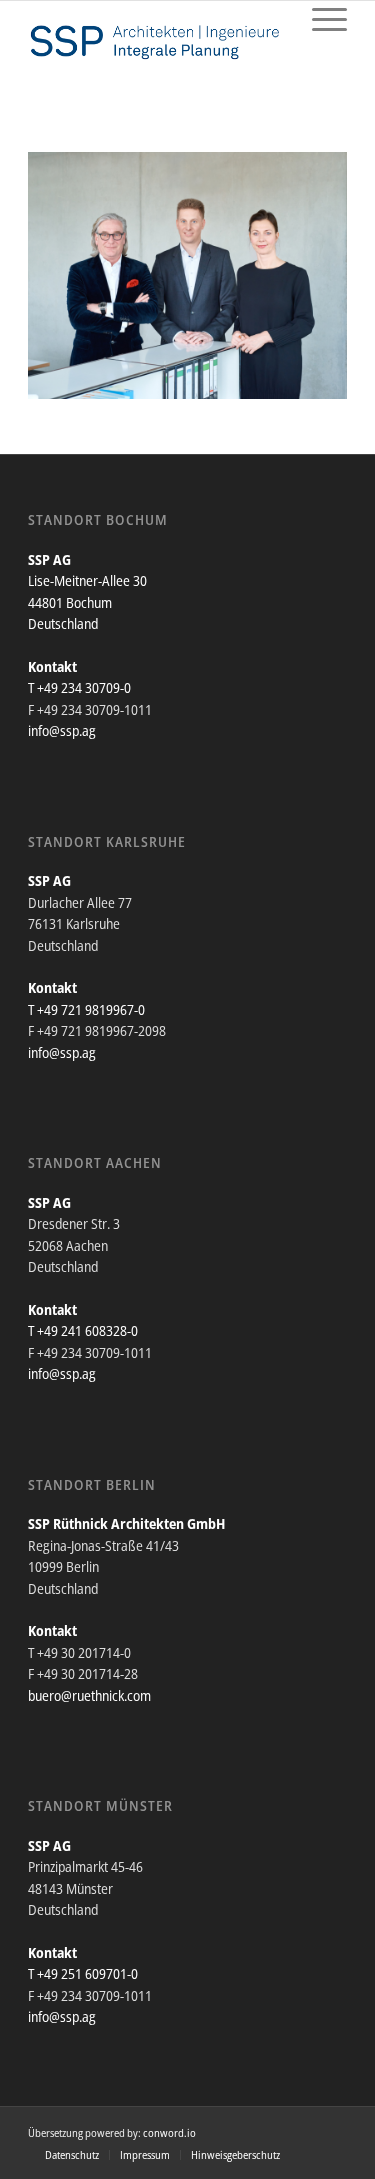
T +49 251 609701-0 (83, 1973)
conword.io (169, 2132)
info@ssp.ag (62, 730)
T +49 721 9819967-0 (86, 1009)
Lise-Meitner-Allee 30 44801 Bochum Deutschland (87, 602)
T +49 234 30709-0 (79, 687)
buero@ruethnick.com (89, 1695)
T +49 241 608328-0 (83, 1330)
